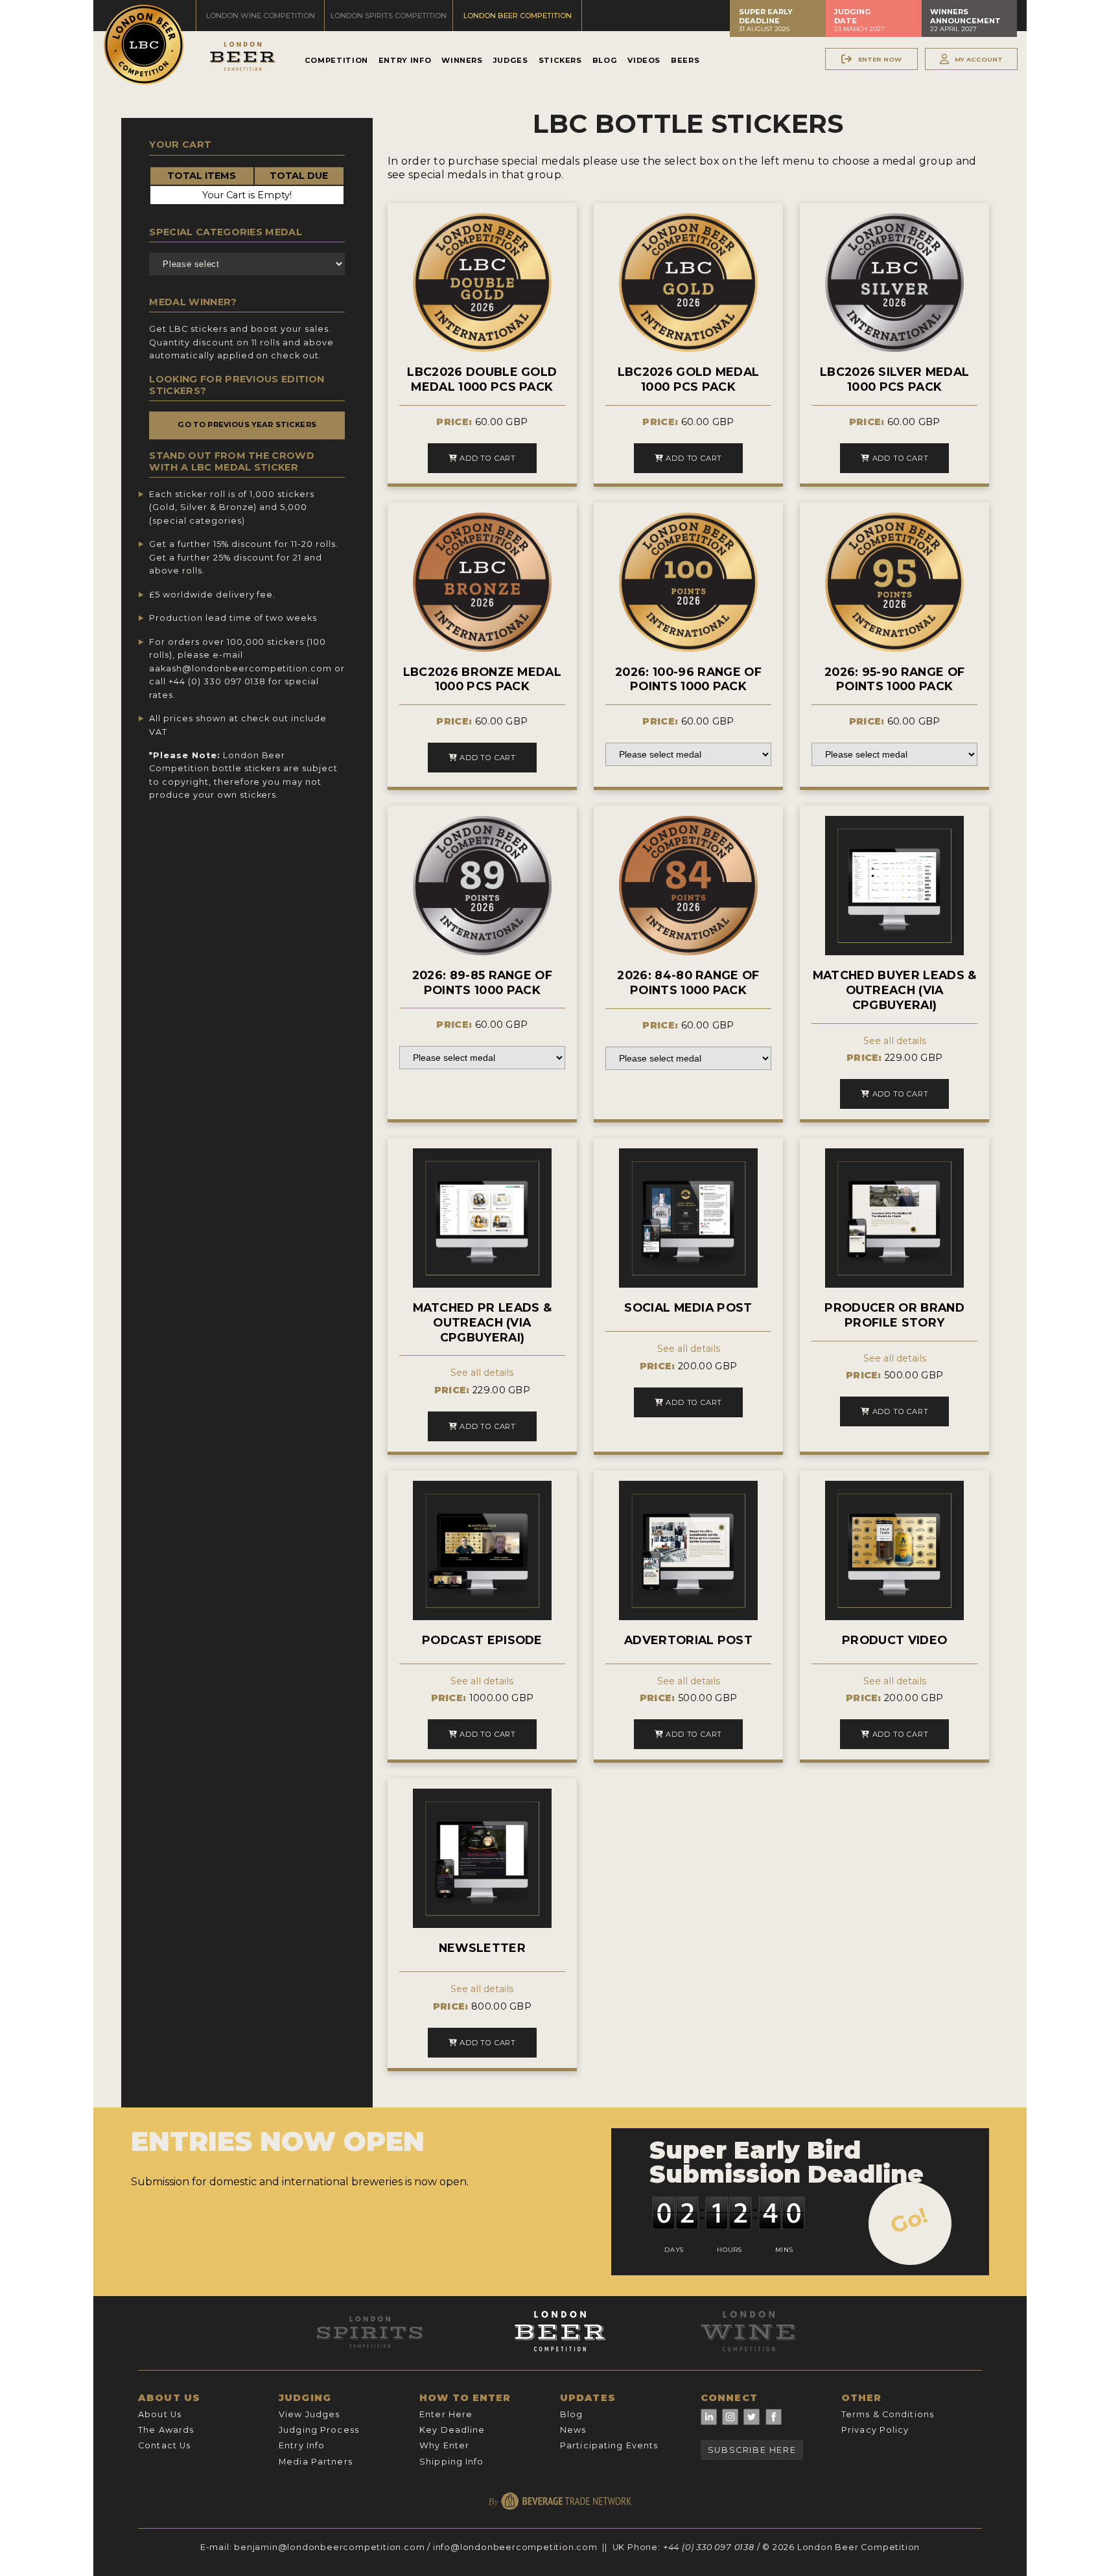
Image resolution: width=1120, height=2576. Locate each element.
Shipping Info (452, 2462)
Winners (462, 60)
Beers (685, 60)
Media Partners (316, 2462)
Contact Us (164, 2445)
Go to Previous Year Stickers (247, 424)
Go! (909, 2220)
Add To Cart (486, 458)
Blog (605, 60)
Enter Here (446, 2414)
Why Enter (444, 2445)
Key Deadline (452, 2430)
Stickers (560, 60)
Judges (511, 60)
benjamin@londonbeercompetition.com (329, 2547)
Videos (644, 60)
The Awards (166, 2430)
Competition (336, 60)
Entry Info (405, 60)
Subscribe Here (752, 2450)
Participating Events (609, 2445)
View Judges (309, 2414)
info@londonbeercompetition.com (515, 2547)
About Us (160, 2414)
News (573, 2430)
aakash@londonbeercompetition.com (240, 668)
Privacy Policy (875, 2430)
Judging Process (319, 2430)
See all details (895, 1041)
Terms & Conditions (888, 2414)
